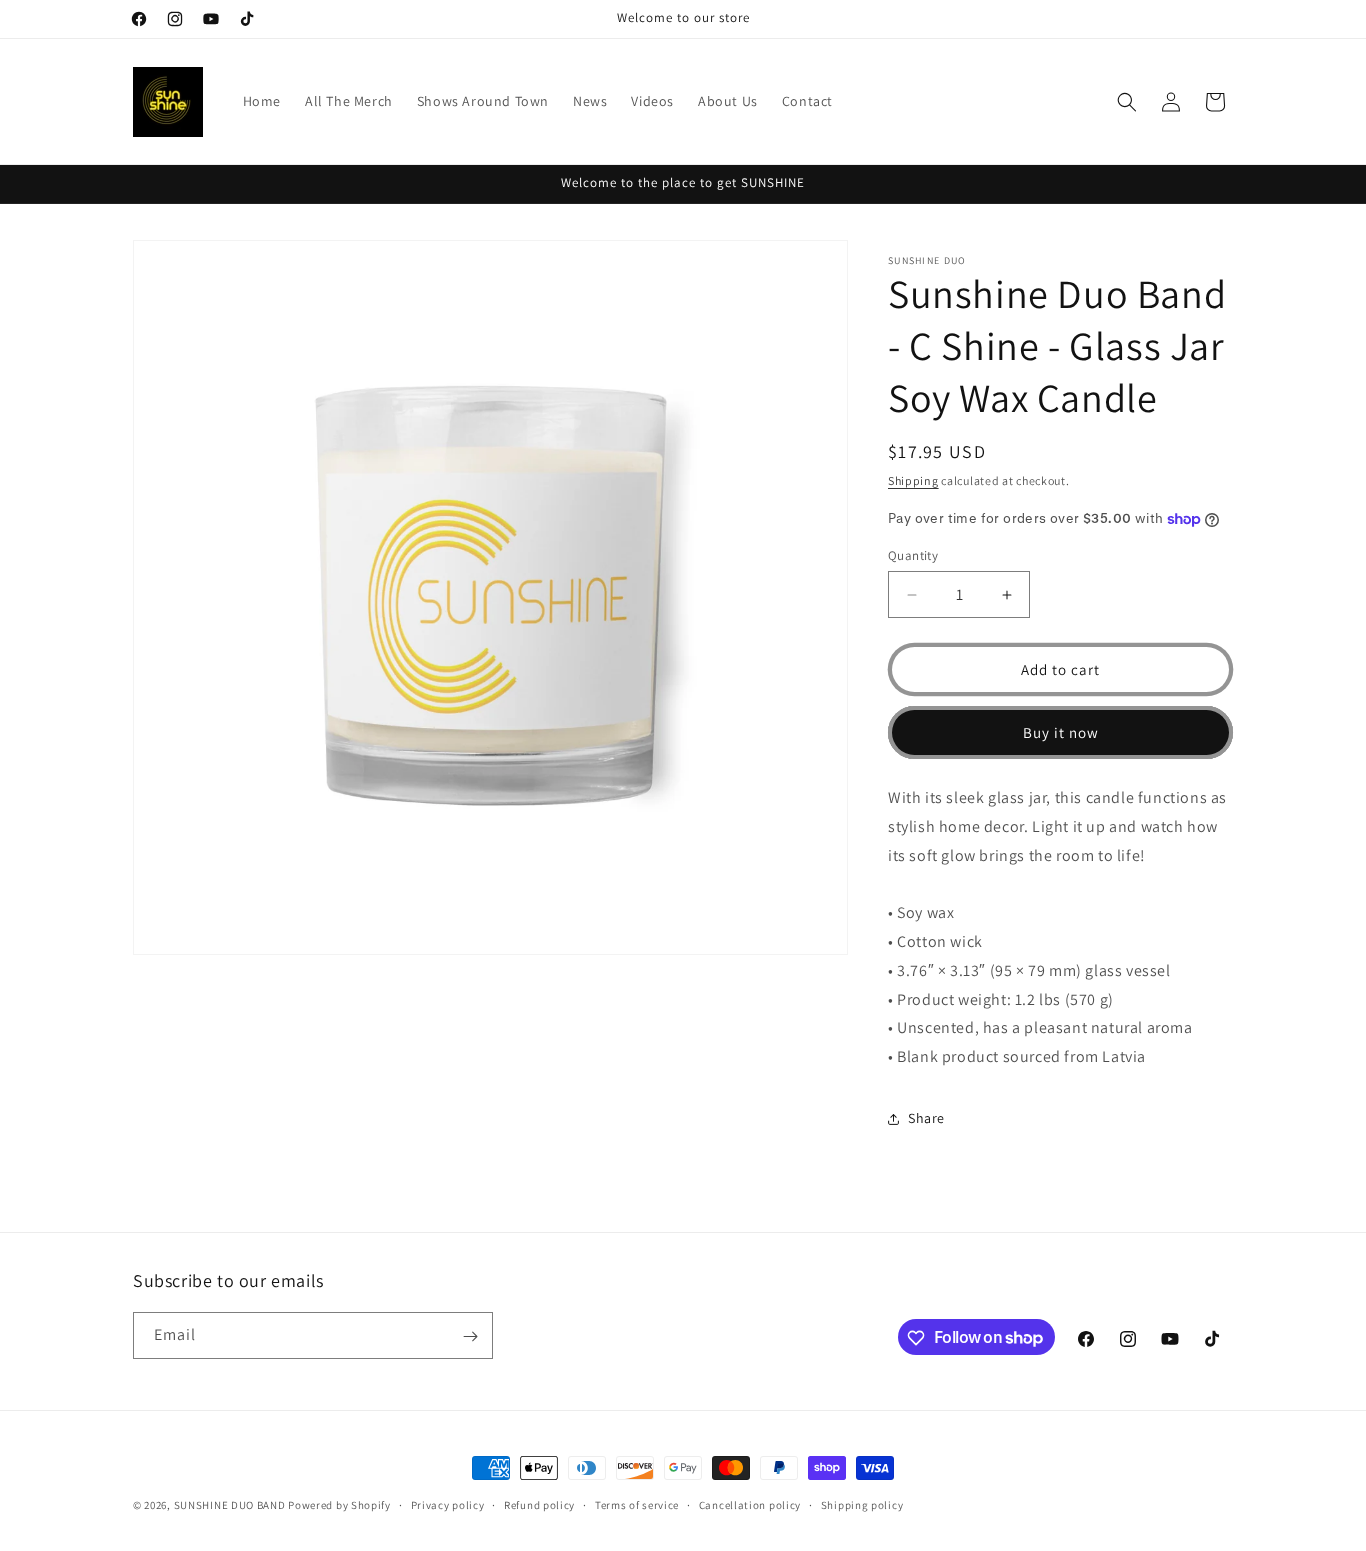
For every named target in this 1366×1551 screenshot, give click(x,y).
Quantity (913, 555)
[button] (1127, 102)
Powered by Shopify (339, 1505)
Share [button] (926, 1119)
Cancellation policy (750, 1504)
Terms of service (637, 1504)
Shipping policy (862, 1504)
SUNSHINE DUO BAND (230, 1505)
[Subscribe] (470, 1336)
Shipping (913, 480)
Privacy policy (448, 1504)
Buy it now (1061, 732)
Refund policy (539, 1504)
